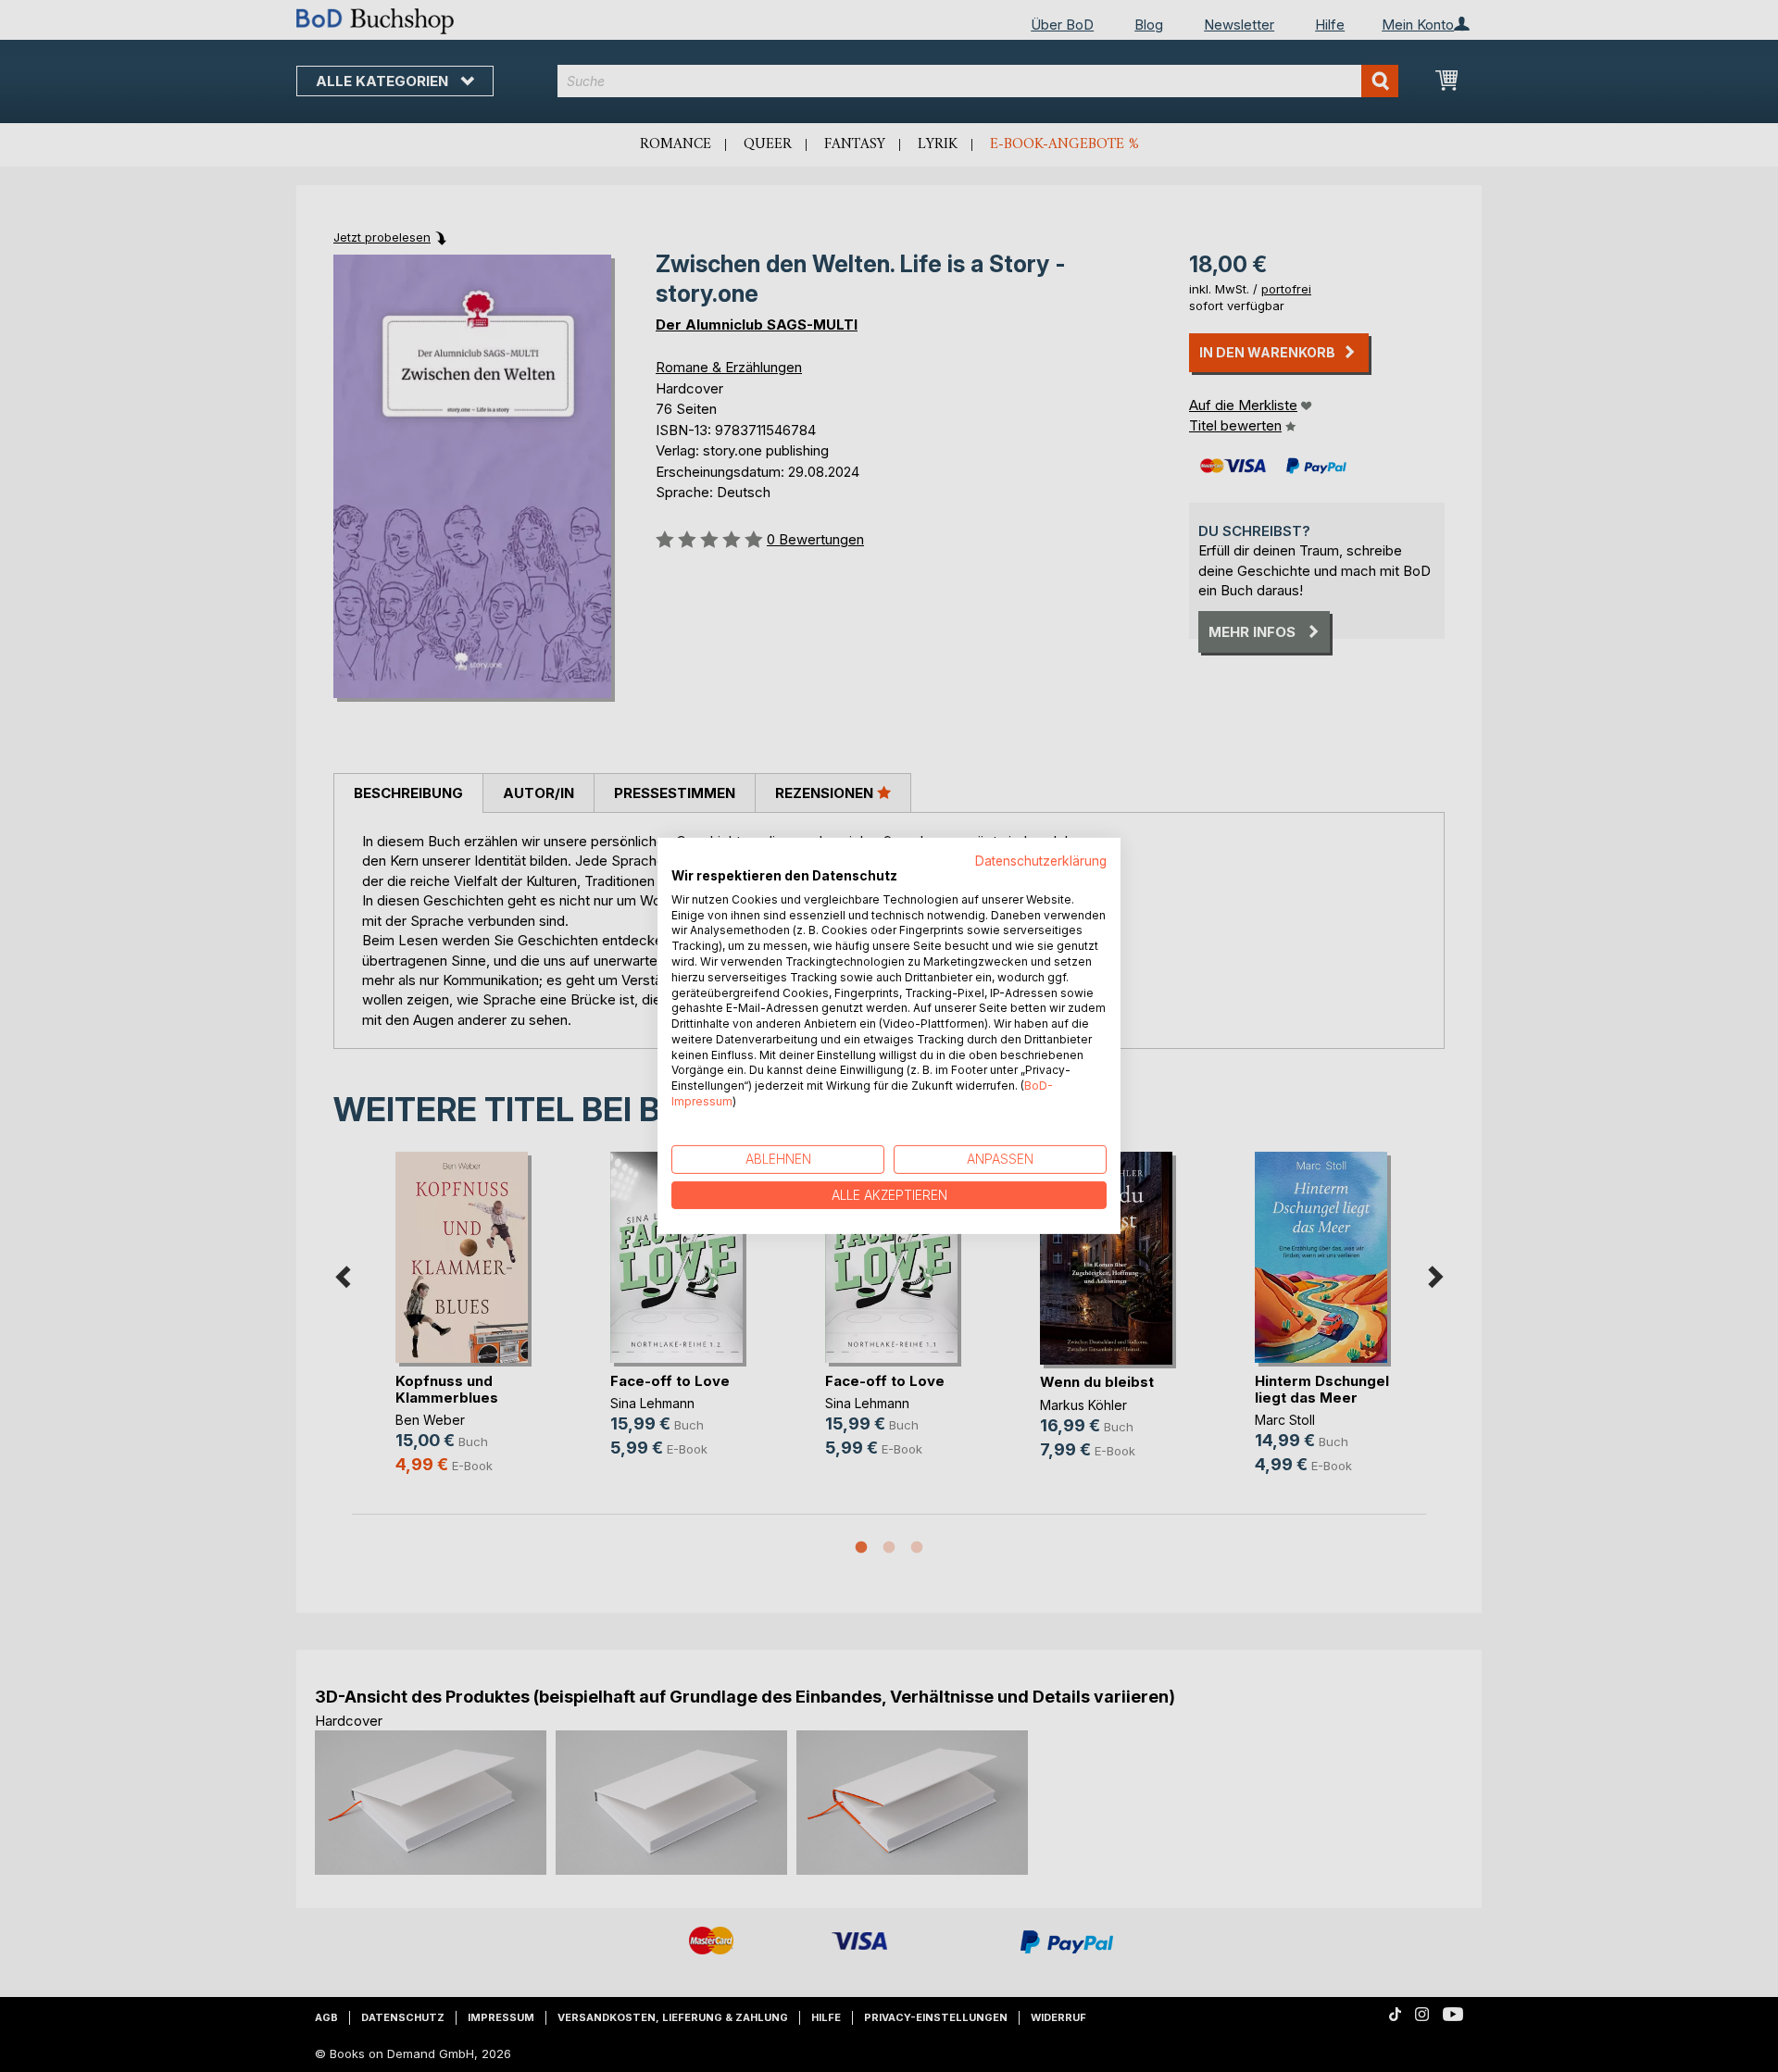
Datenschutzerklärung (1041, 861)
